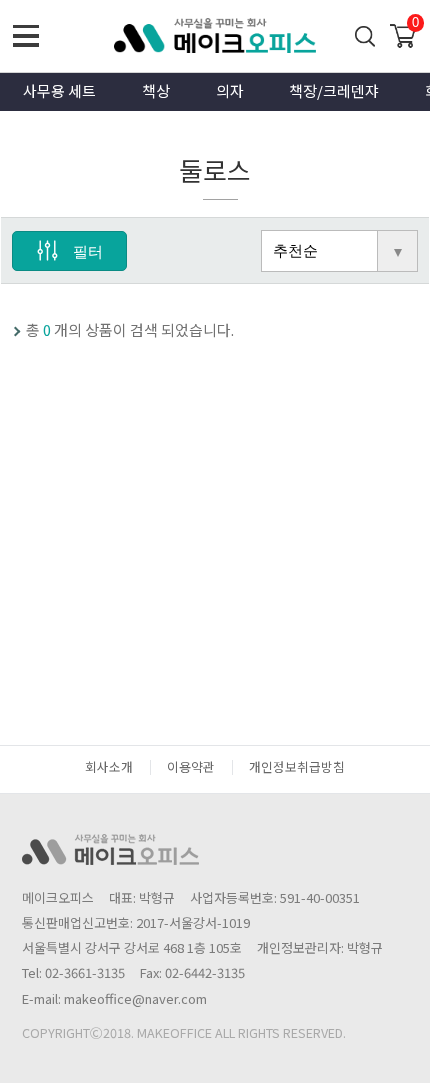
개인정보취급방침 (297, 766)
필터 (88, 252)
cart (402, 33)
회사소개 (109, 766)
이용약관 (191, 766)
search (365, 36)
